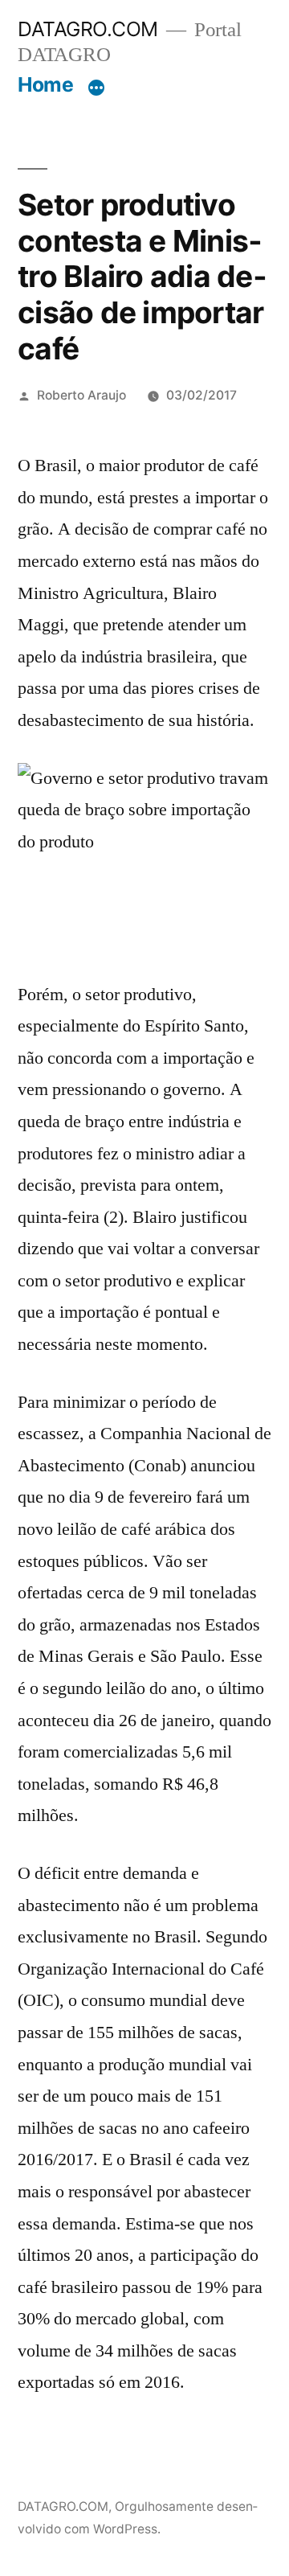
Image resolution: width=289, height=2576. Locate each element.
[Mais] (96, 88)
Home (45, 84)
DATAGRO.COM (88, 29)
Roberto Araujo (81, 395)
